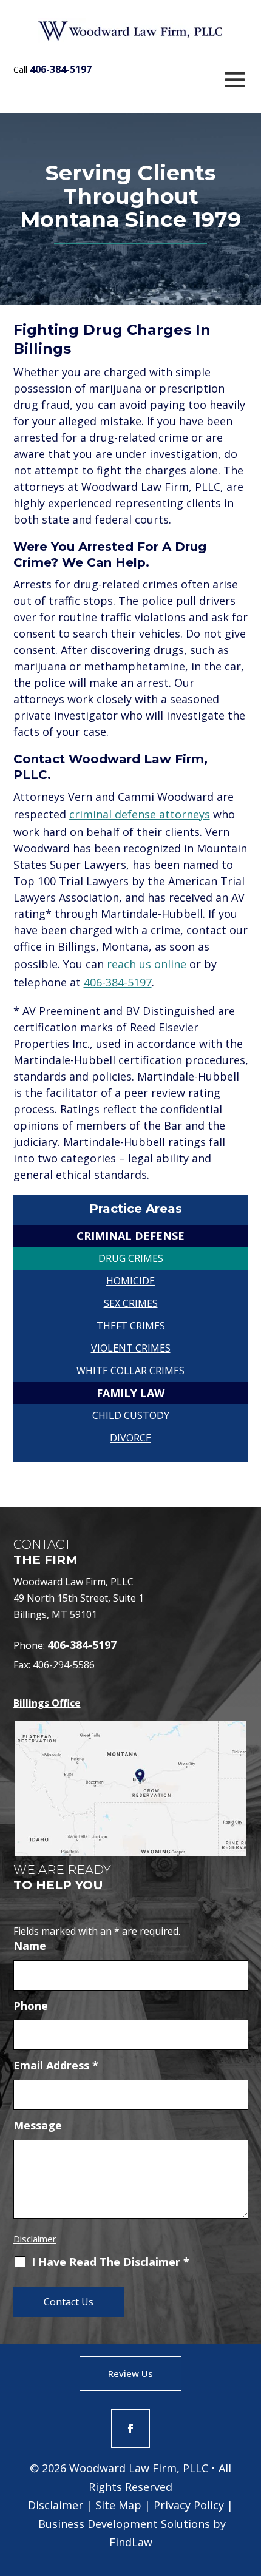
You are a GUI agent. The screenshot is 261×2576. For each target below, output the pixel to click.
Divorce (130, 1438)
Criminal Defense (130, 1236)
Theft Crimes (131, 1326)
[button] (235, 79)
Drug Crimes (131, 1258)
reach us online (147, 964)
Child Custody (131, 1415)
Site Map (118, 2505)
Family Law (130, 1393)
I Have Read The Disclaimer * (110, 2262)
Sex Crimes (131, 1303)
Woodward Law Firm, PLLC (139, 2468)
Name (30, 1946)
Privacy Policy (189, 2505)
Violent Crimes (131, 1348)
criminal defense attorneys (140, 814)
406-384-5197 (61, 69)
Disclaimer (35, 2239)
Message (38, 2125)
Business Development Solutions (124, 2524)
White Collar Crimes (130, 1371)
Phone (31, 2006)
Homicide (130, 1281)
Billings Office (47, 1703)
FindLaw (131, 2542)
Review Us (130, 2373)
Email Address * (56, 2065)
